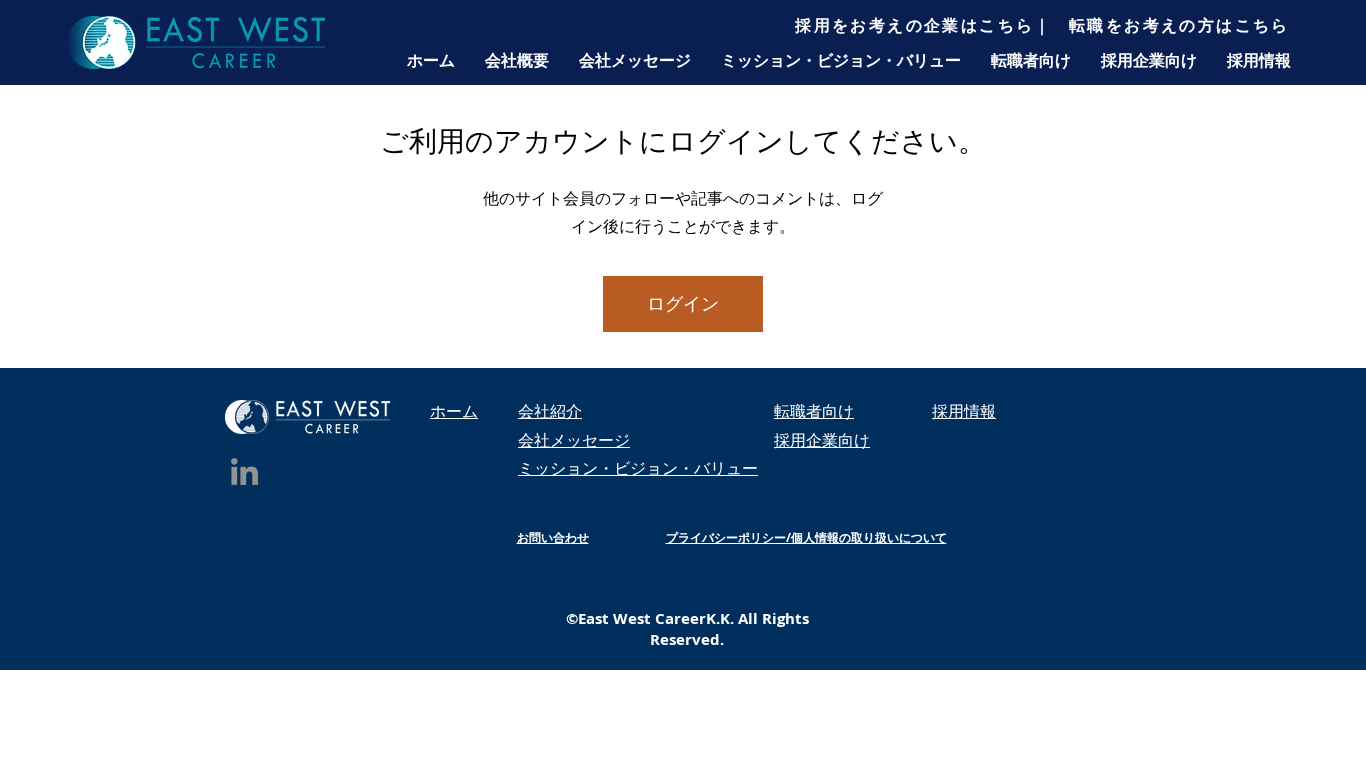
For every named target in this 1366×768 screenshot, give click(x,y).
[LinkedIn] (244, 471)
